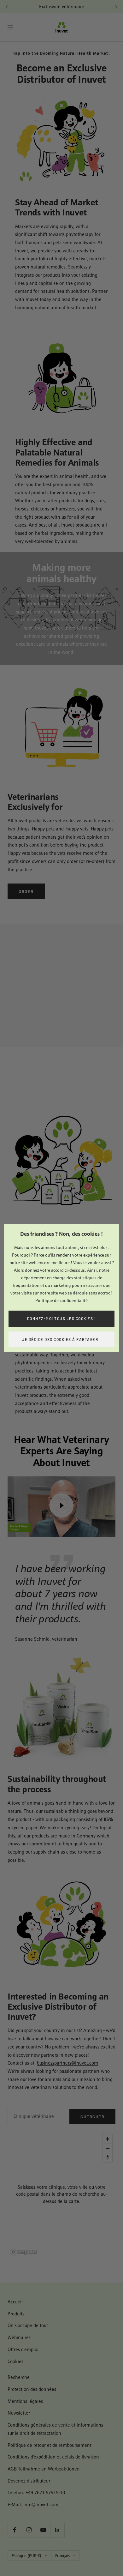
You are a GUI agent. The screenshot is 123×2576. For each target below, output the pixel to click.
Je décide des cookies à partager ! (61, 1339)
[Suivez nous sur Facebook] (15, 2530)
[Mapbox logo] (23, 2252)
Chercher (92, 2117)
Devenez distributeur (29, 2481)
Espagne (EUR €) (26, 2556)
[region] (61, 2194)
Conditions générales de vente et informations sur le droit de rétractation (55, 2429)
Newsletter (19, 2413)
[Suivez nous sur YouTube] (43, 2530)
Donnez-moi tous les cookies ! (62, 1318)
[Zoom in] (108, 2139)
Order (26, 891)
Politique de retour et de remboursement (50, 2445)
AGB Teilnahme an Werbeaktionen (44, 2469)
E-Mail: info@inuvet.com (33, 2504)
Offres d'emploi (23, 2349)
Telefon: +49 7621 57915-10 (36, 2492)
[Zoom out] (108, 2148)
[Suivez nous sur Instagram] (29, 2530)
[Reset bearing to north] (108, 2157)
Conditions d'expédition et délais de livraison (53, 2457)
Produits (16, 2314)
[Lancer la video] (61, 1505)
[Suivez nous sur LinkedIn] (57, 2530)
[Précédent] (7, 7)
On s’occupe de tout (28, 2325)
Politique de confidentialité (61, 1300)
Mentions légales (25, 2401)
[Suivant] (116, 7)
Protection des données (32, 2389)
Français (62, 2556)
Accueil (15, 2302)
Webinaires (19, 2337)
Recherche (19, 2377)
